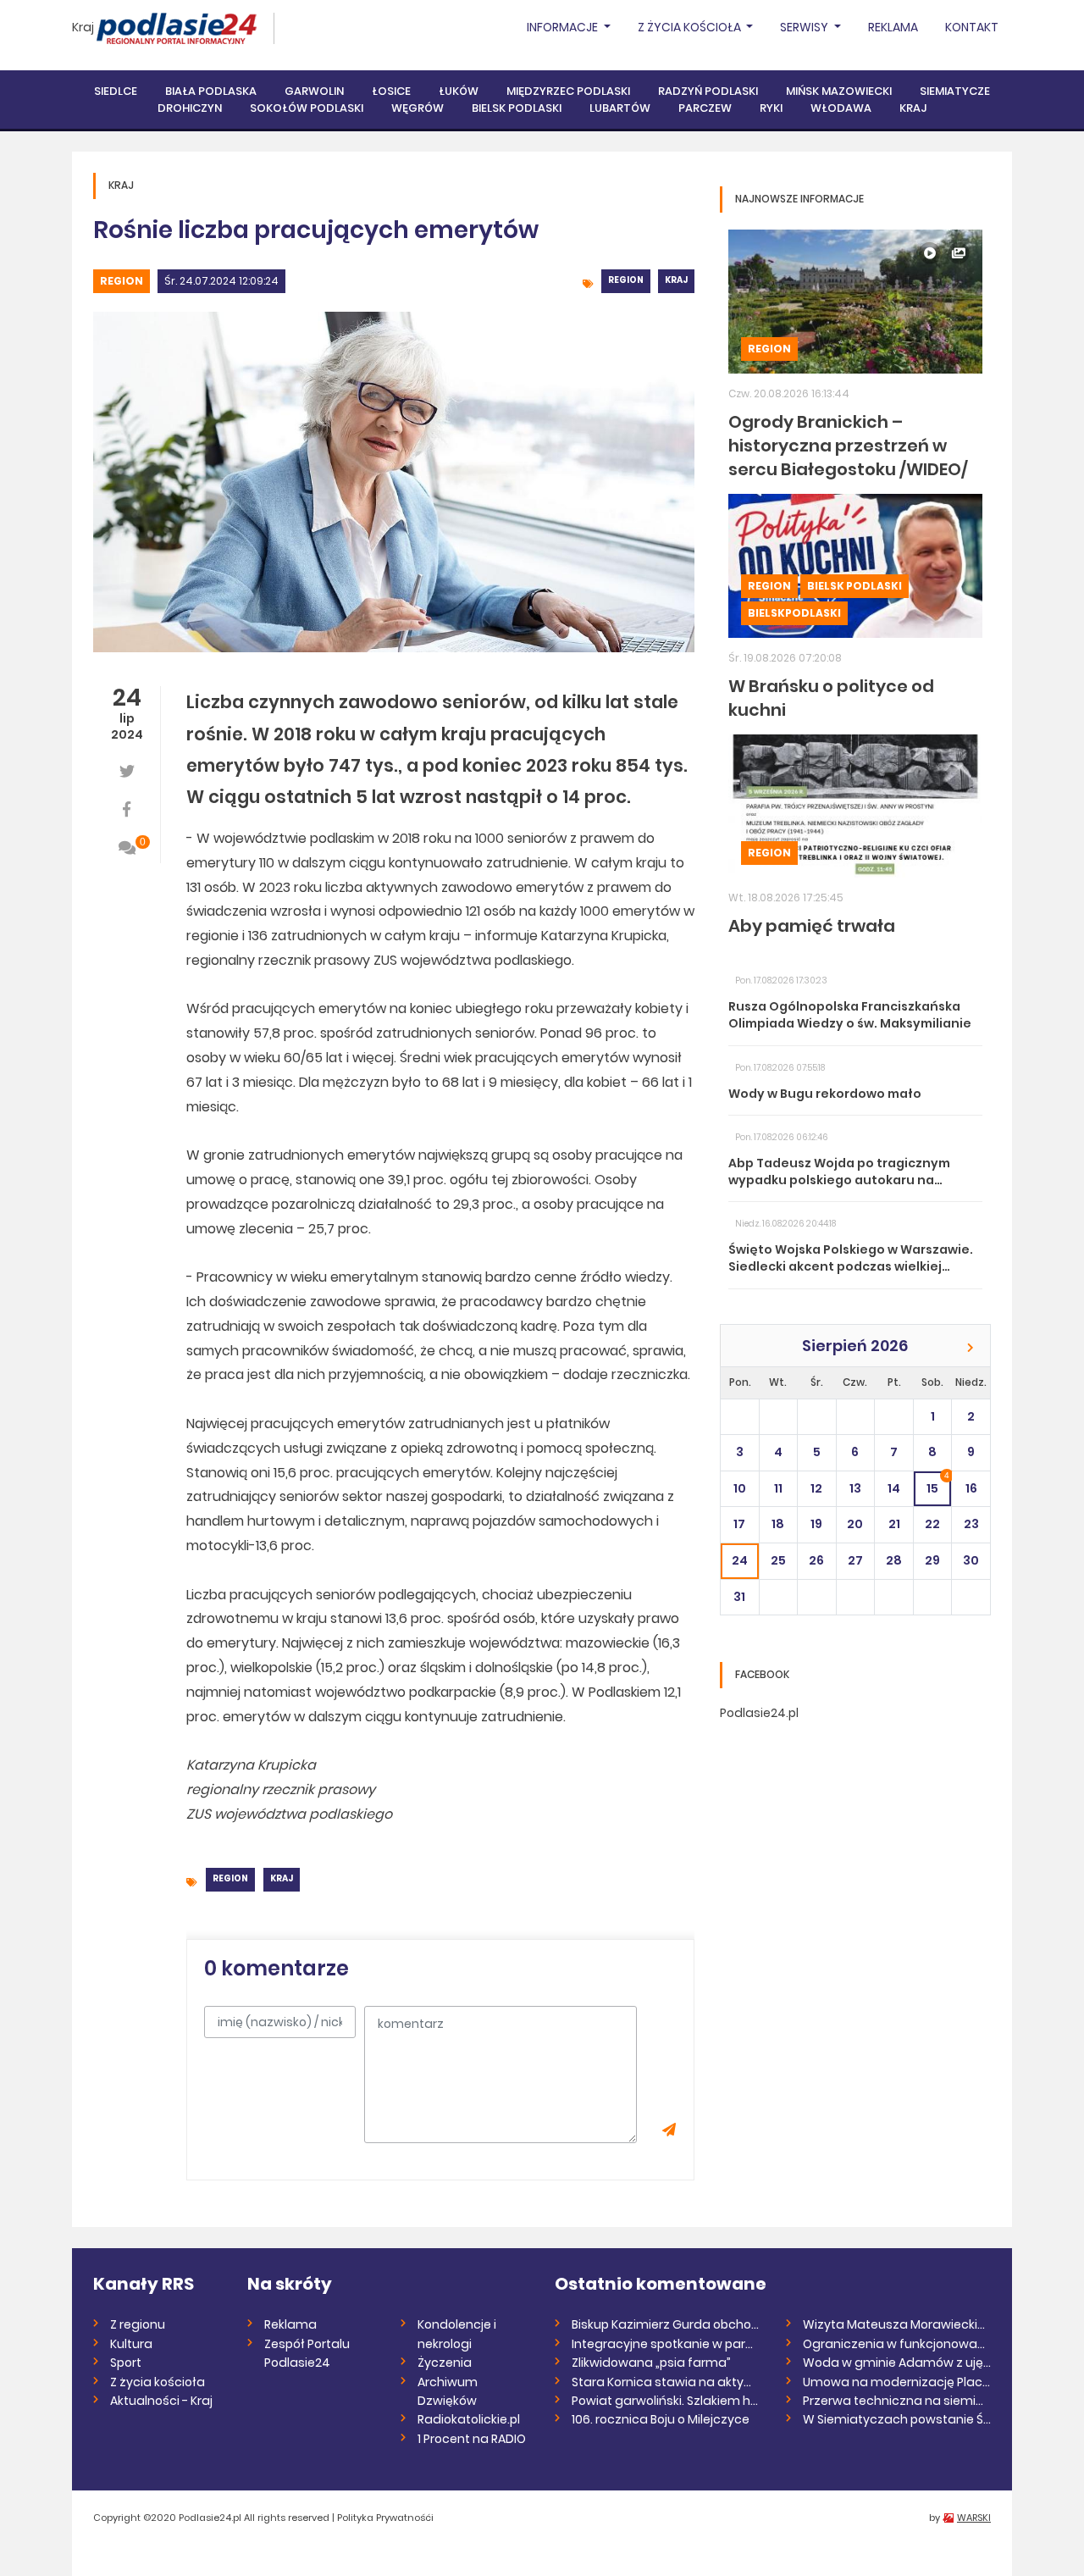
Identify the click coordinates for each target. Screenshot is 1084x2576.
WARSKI (974, 2518)
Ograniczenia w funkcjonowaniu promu (897, 2344)
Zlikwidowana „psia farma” (651, 2363)
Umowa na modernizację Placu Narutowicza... (897, 2382)
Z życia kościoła (158, 2382)
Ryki (771, 108)
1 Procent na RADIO (472, 2439)
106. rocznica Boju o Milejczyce (661, 2419)
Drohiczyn (190, 108)
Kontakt (972, 27)
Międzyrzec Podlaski (568, 91)
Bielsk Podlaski (517, 108)
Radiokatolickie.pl (469, 2419)
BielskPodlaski (794, 613)
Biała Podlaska (211, 91)
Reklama (893, 27)
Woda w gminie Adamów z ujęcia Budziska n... (897, 2363)
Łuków (459, 91)
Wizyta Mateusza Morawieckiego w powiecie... (897, 2324)
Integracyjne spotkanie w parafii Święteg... (666, 2344)
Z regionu (138, 2324)
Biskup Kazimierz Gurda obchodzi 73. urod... (666, 2324)
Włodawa (841, 108)
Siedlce (116, 91)
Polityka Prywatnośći (385, 2518)
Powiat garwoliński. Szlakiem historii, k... (666, 2401)
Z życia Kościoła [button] (691, 27)
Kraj (83, 27)
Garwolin (314, 91)
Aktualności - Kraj (161, 2401)
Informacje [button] (564, 27)
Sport (126, 2363)
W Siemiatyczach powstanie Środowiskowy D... (897, 2419)
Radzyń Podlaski (708, 91)
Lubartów (620, 108)
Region (122, 281)
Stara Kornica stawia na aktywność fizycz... (666, 2382)
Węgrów (418, 108)
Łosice (391, 91)
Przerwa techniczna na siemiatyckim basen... (897, 2401)
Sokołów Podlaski (307, 108)
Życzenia (445, 2363)
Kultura (131, 2344)
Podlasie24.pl (759, 1713)
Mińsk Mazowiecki (839, 91)
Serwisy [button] (805, 27)
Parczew (705, 108)
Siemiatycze (955, 91)
